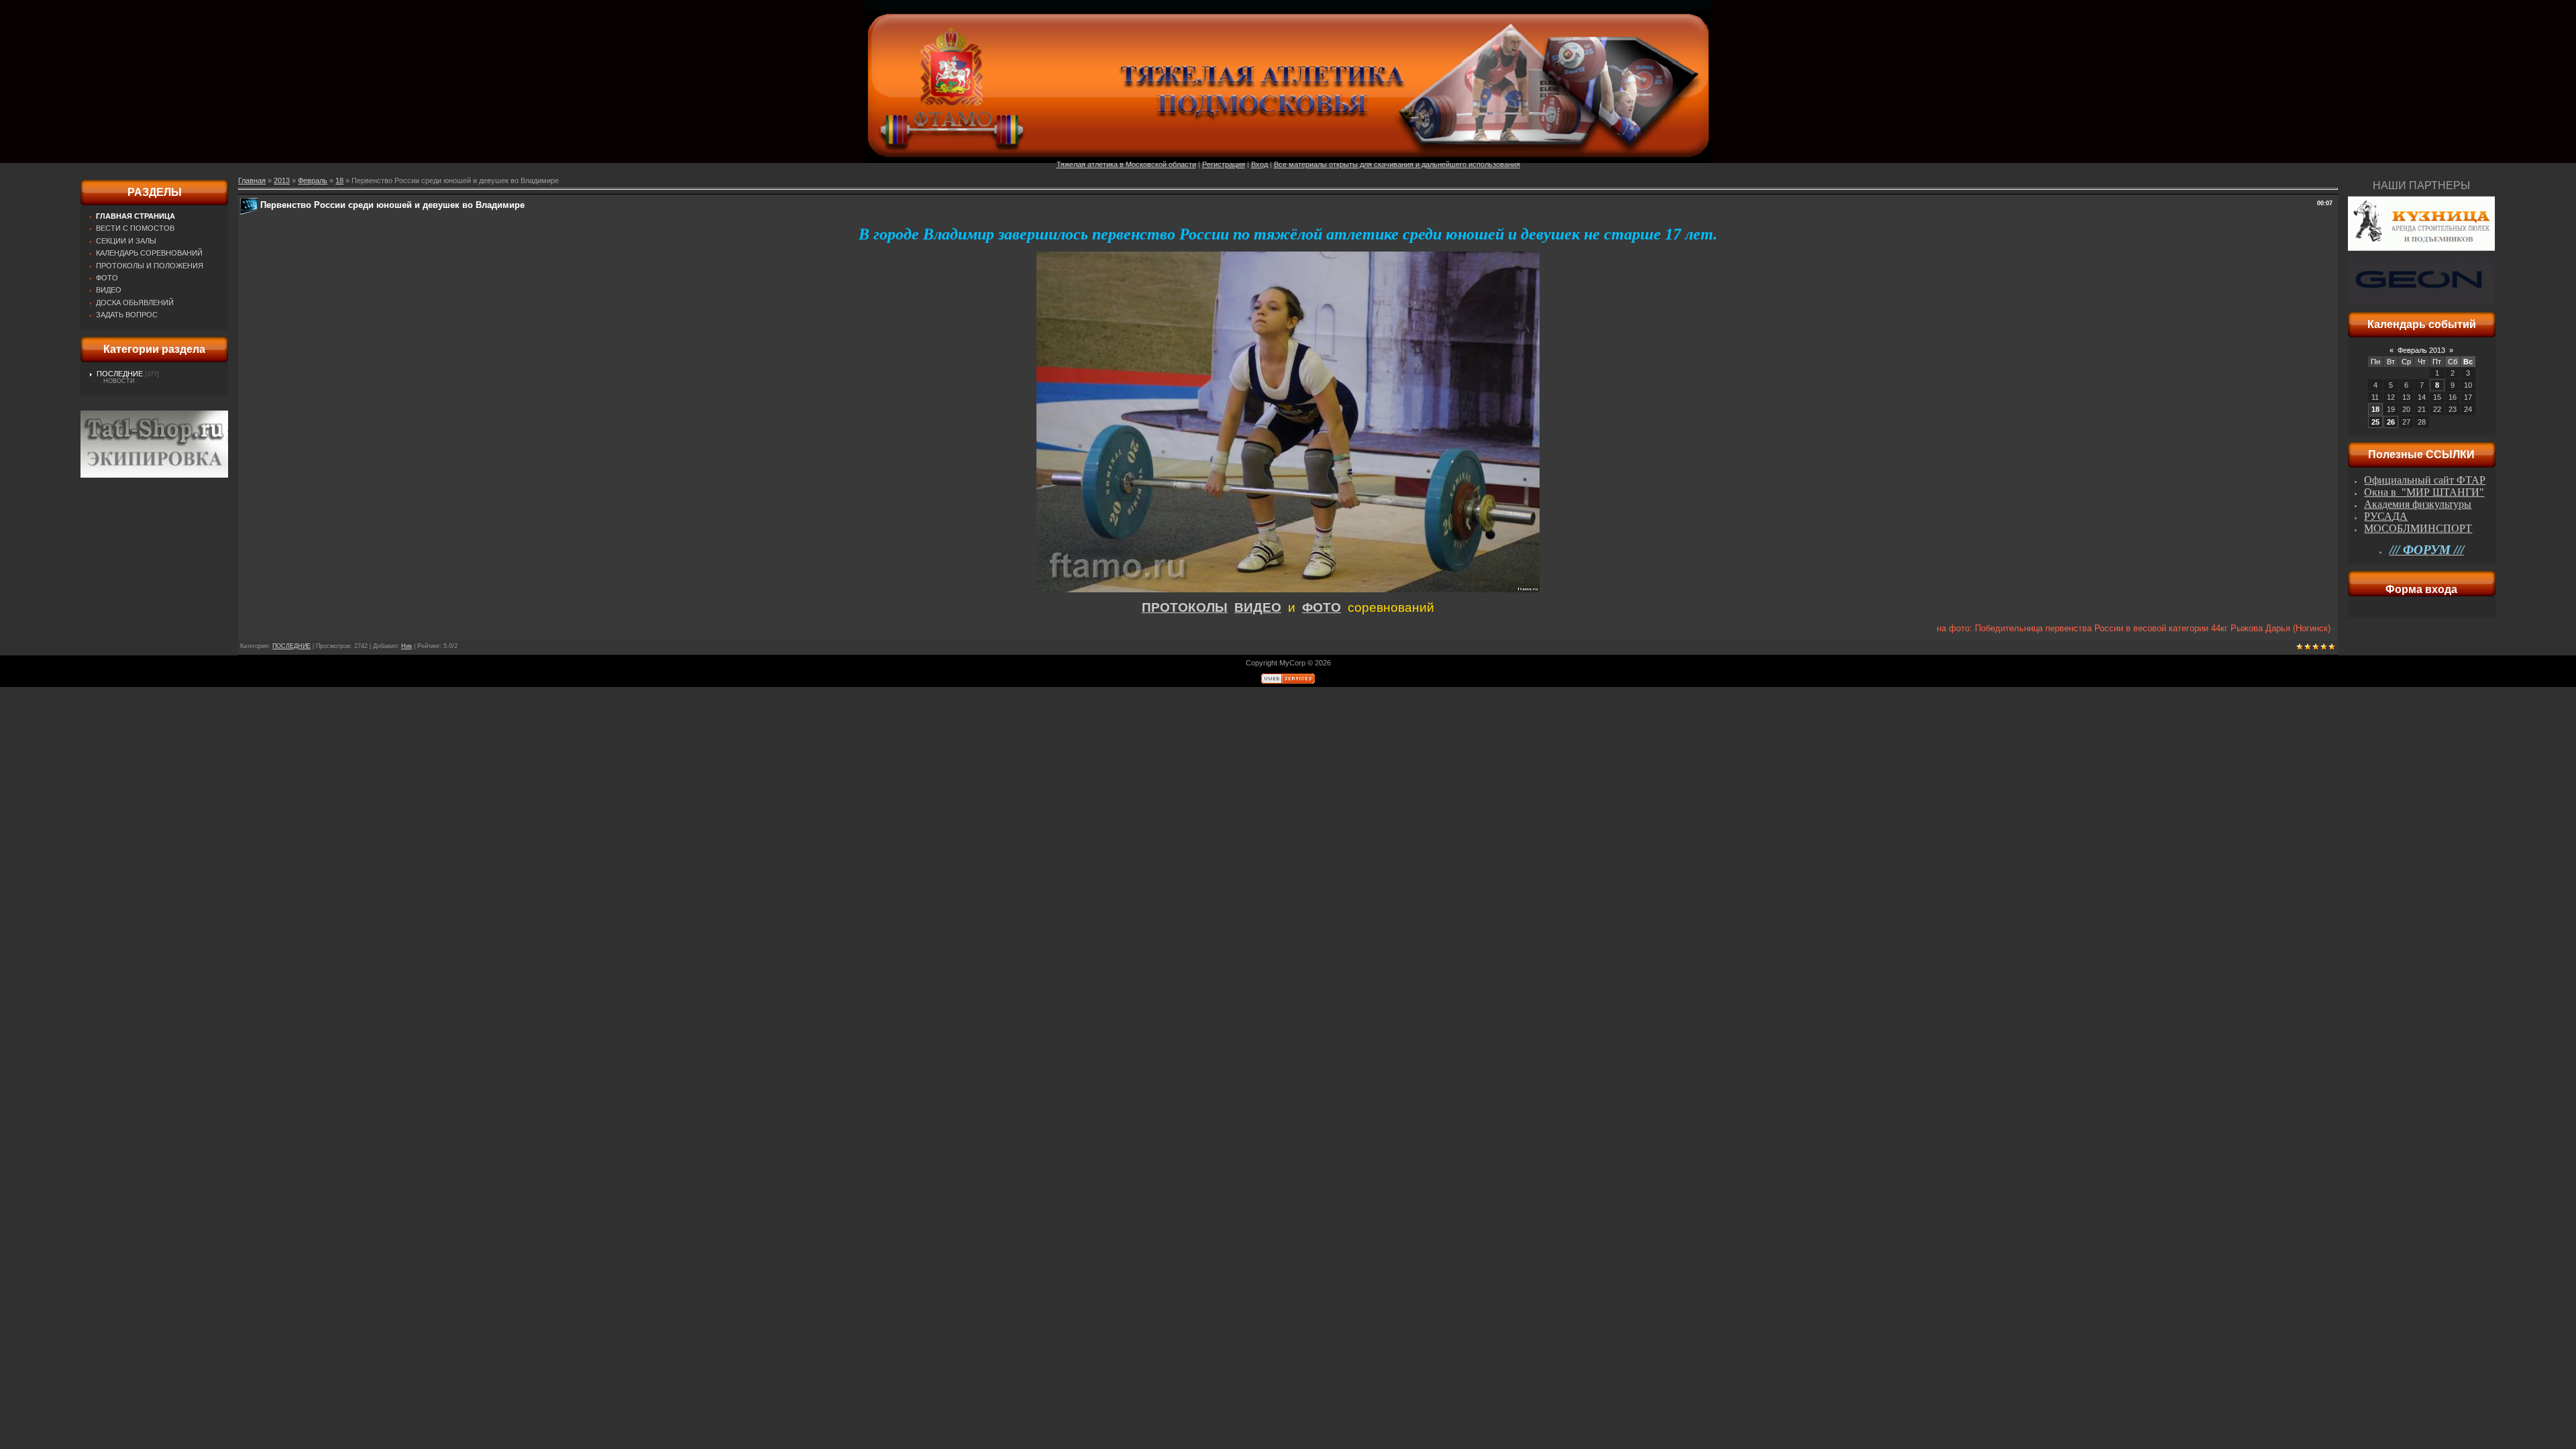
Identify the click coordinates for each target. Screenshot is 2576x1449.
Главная (252, 180)
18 (339, 180)
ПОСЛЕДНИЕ (120, 374)
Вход (1259, 164)
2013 (282, 180)
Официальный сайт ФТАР (2425, 480)
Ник (407, 646)
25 (2375, 422)
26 (2391, 422)
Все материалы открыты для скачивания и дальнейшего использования (1397, 164)
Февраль (313, 180)
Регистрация (1224, 164)
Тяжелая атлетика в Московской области (1126, 164)
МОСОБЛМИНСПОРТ (2418, 528)
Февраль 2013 (2421, 350)
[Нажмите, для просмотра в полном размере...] (1288, 590)
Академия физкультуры (2418, 504)
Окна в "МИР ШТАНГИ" (2424, 492)
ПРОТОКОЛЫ (1185, 607)
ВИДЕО (1258, 607)
